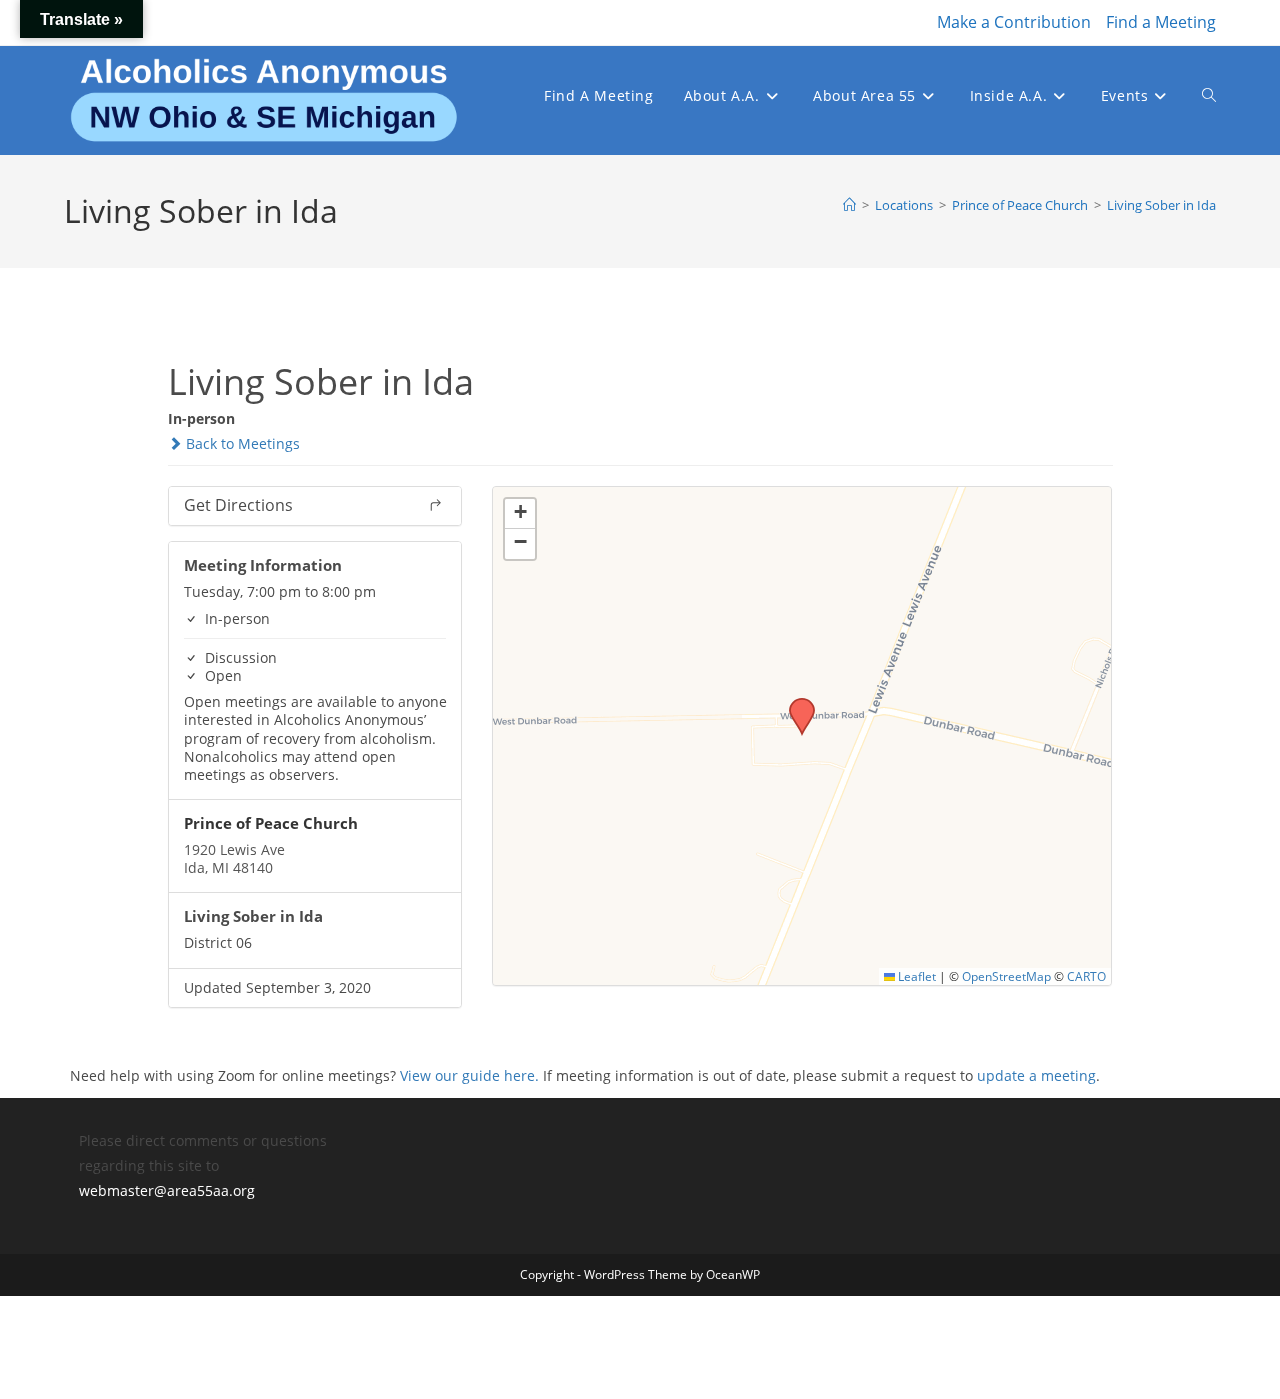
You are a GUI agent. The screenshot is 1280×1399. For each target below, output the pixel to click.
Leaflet (915, 976)
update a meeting (1036, 1075)
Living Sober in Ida (1161, 205)
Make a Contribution (1014, 22)
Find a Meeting (1161, 22)
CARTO (1086, 976)
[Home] (849, 205)
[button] (795, 704)
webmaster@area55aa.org (167, 1190)
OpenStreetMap (1006, 976)
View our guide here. (469, 1075)
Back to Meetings (241, 443)
